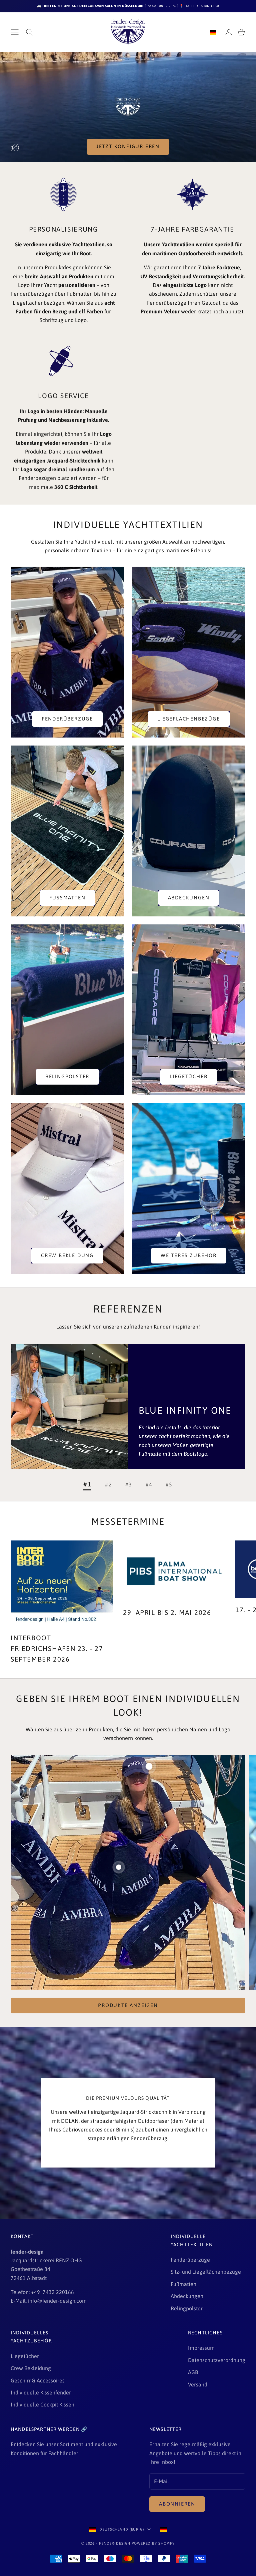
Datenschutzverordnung (217, 2360)
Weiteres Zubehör (189, 1255)
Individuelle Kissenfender (41, 2392)
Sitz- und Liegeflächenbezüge (206, 2272)
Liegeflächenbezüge (188, 719)
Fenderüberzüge (67, 719)
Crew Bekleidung (67, 1255)
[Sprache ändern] (213, 32)
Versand (198, 2384)
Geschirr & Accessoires (38, 2380)
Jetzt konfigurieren (128, 146)
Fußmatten (67, 898)
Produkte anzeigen (128, 2005)
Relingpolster (67, 1076)
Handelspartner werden (46, 2429)
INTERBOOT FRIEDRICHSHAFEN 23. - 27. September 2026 (58, 1648)
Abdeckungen (189, 898)
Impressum (201, 2348)
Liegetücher (189, 1076)
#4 (149, 1484)
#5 (169, 1484)
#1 (87, 1484)
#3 (129, 1484)
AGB (193, 2372)
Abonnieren (177, 2504)
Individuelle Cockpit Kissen (42, 2404)
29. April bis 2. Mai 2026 (167, 1612)
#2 (108, 1484)
